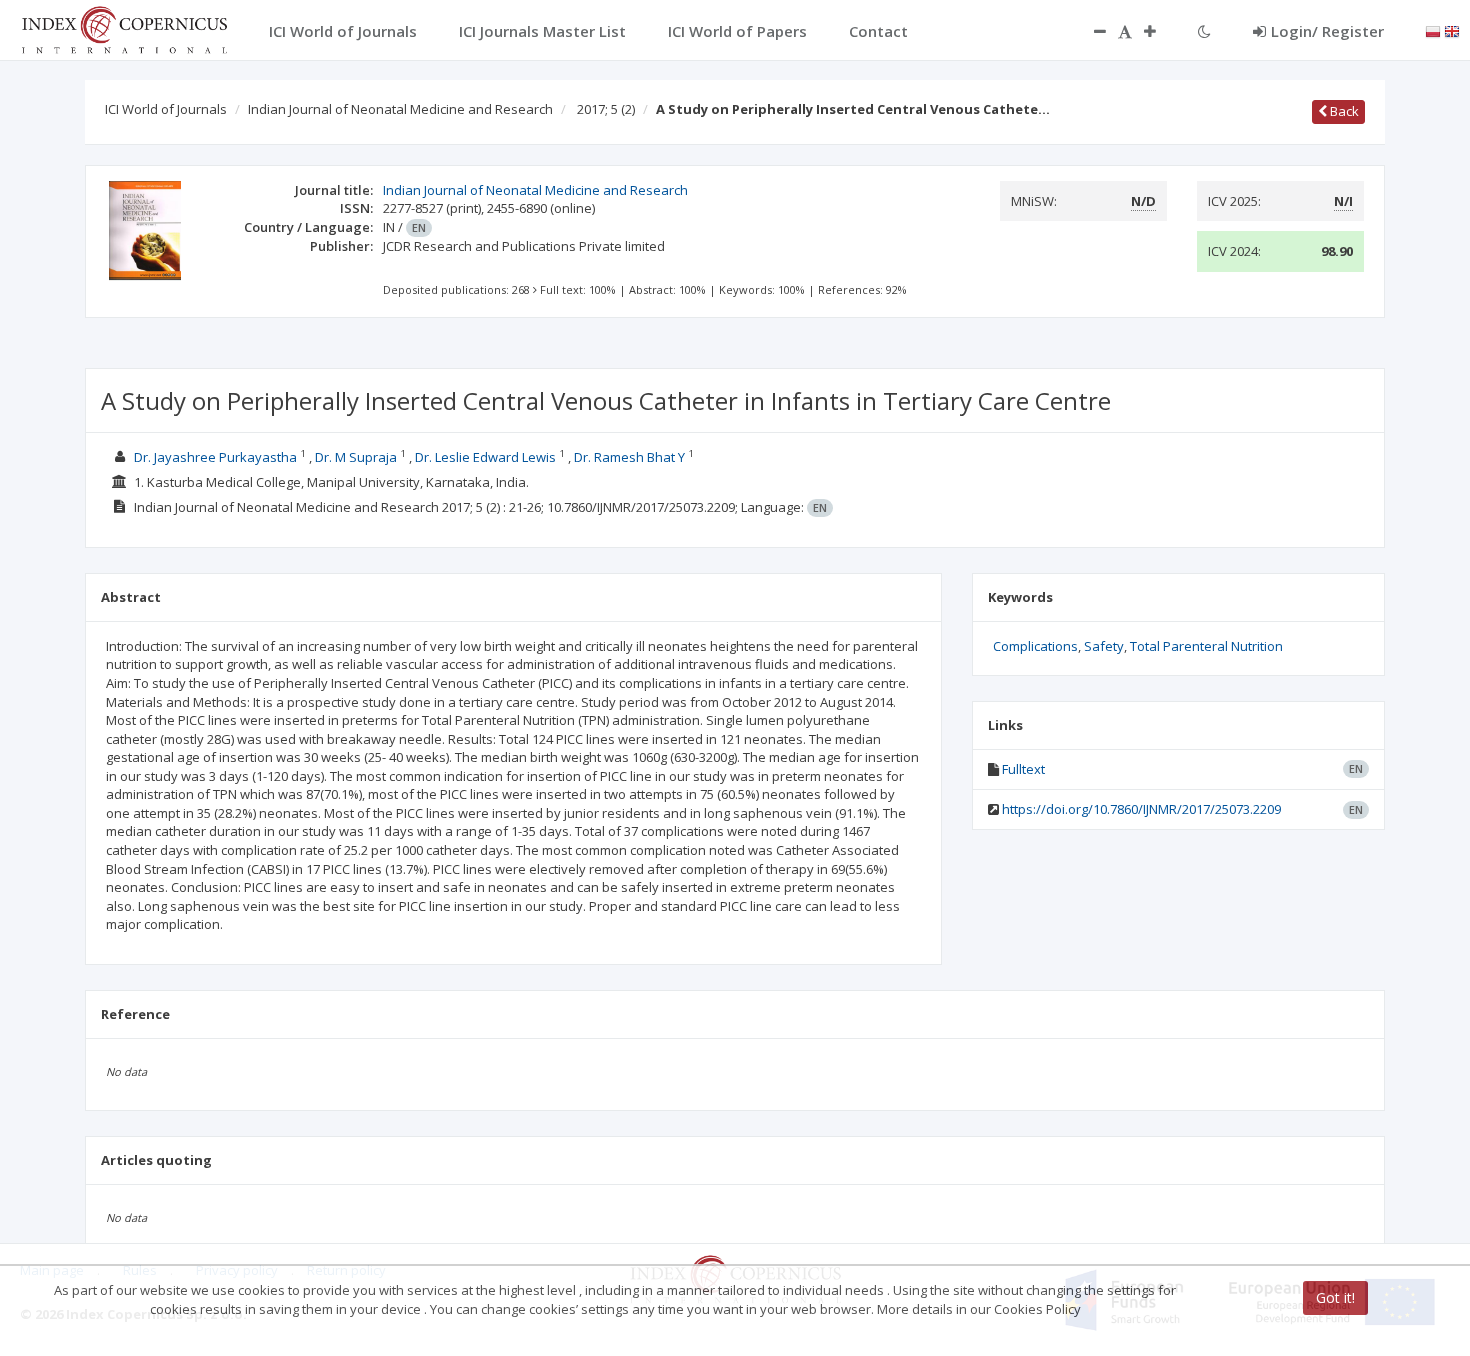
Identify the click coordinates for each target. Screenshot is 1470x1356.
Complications (1035, 646)
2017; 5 (606, 109)
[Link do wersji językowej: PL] (1433, 30)
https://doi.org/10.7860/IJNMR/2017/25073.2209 (1141, 809)
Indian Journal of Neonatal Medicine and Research (400, 109)
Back (1343, 111)
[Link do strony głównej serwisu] (124, 28)
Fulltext (1023, 769)
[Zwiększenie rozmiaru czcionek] (1160, 31)
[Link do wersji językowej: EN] (1452, 30)
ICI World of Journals (166, 109)
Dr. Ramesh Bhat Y (629, 457)
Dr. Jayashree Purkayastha (215, 457)
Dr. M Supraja (356, 457)
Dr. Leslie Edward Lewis (485, 457)
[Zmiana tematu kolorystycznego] (1204, 31)
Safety (1104, 646)
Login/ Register (1327, 31)
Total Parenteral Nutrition (1206, 646)
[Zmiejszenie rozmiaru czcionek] (1090, 31)
